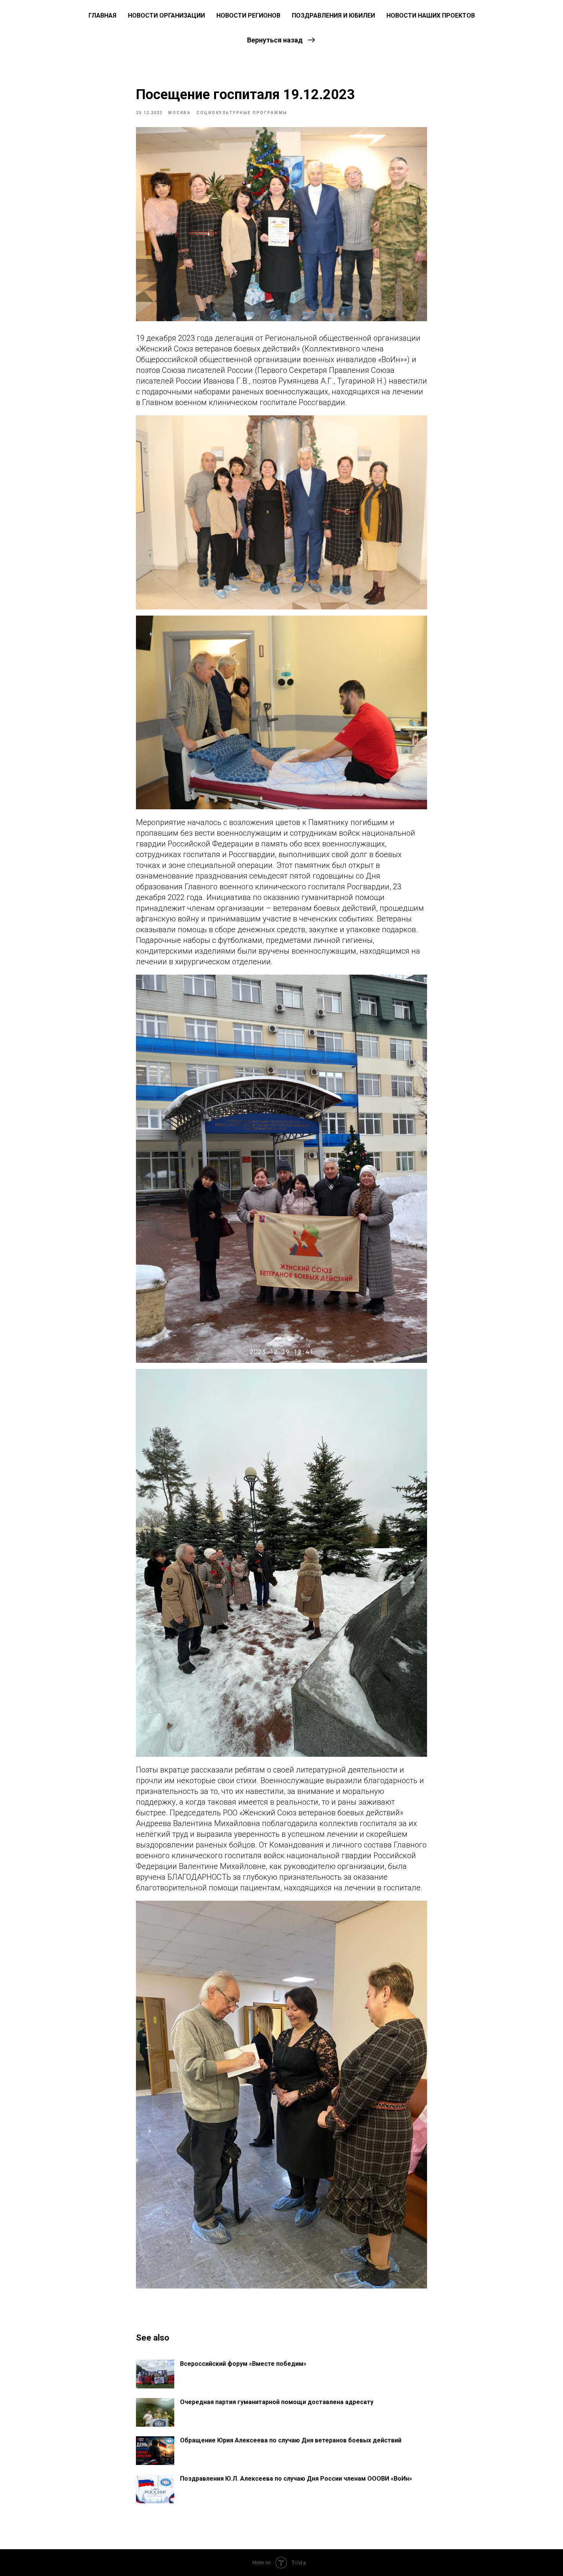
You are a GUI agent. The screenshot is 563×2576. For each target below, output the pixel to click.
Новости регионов (248, 16)
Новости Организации (166, 16)
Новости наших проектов (431, 16)
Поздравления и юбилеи (333, 16)
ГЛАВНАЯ (102, 16)
